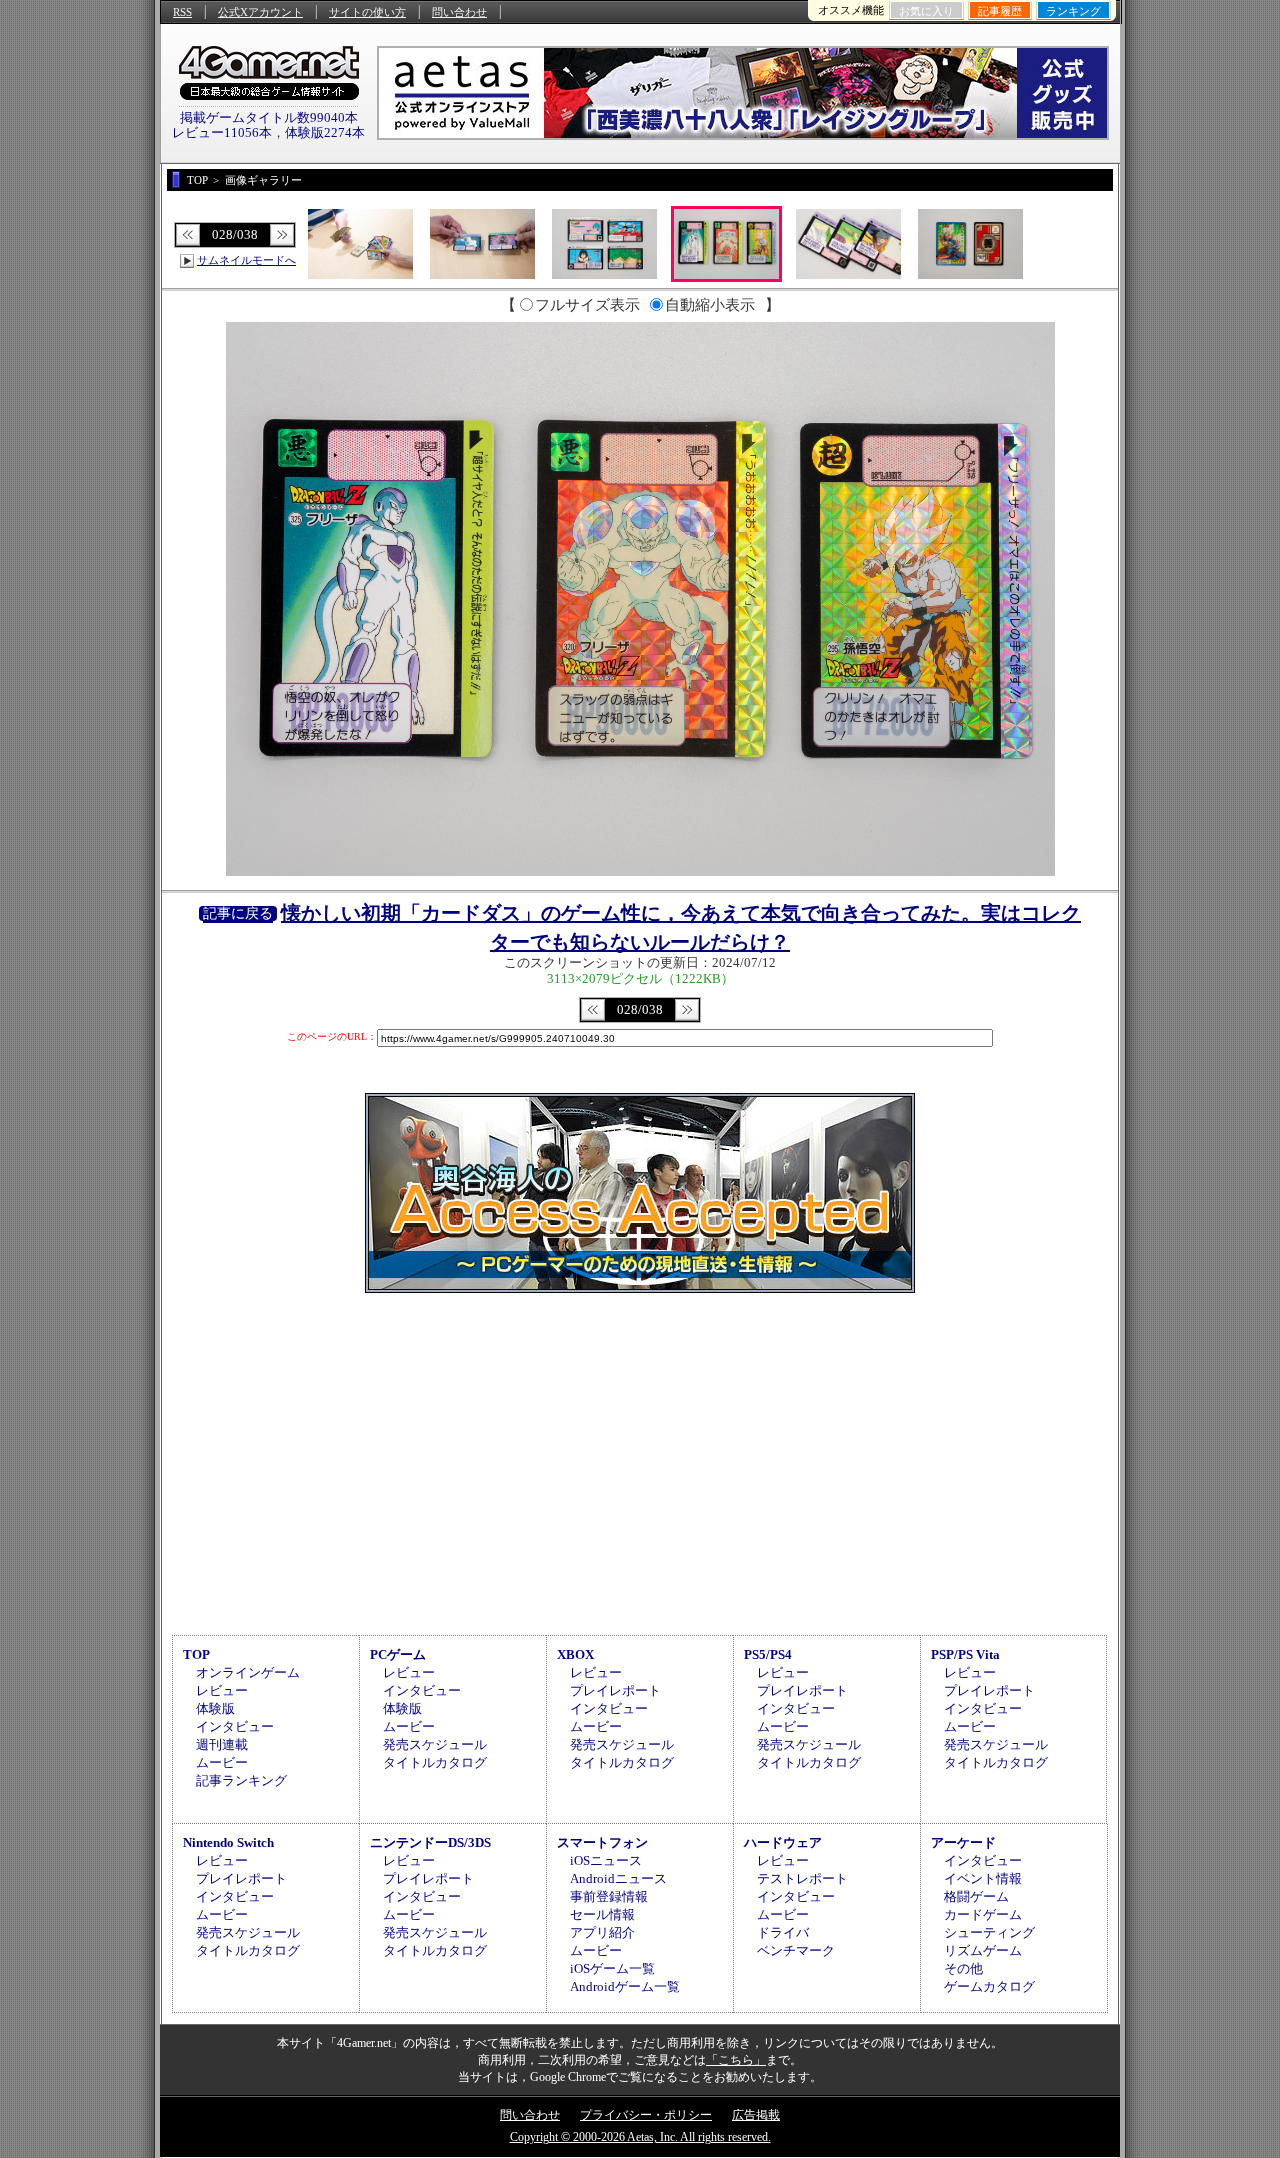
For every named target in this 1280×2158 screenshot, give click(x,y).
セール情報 (602, 1914)
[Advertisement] (640, 1461)
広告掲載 (756, 2115)
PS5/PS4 (768, 1654)
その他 (963, 1968)
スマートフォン (602, 1842)
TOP (196, 1654)
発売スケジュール (435, 1744)
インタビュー (235, 1726)
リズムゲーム (983, 1950)
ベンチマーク (796, 1950)
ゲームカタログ (989, 1986)
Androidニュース (618, 1878)
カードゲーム (983, 1914)
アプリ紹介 (602, 1932)
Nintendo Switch (228, 1842)
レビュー (222, 1690)
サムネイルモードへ (246, 260)
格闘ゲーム (976, 1896)
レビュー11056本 (222, 132)
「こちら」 (736, 2060)
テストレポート (802, 1878)
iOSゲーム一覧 (612, 1968)
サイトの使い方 (367, 12)
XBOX (575, 1654)
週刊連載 (222, 1744)
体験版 (215, 1708)
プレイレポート (615, 1690)
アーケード (963, 1842)
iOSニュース (606, 1860)
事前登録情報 (609, 1896)
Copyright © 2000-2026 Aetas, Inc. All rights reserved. (640, 2137)
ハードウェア (783, 1842)
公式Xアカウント (260, 12)
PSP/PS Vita (965, 1654)
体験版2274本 (325, 132)
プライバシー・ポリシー (646, 2115)
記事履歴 (1000, 11)
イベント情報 (983, 1878)
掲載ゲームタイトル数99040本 (269, 117)
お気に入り (926, 11)
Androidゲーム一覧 (625, 1986)
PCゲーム (398, 1654)
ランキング (1073, 11)
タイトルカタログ (435, 1762)
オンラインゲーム (248, 1672)
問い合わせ (459, 12)
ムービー (222, 1762)
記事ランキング (241, 1780)
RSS (182, 12)
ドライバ (783, 1932)
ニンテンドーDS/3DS (430, 1842)
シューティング (989, 1932)
